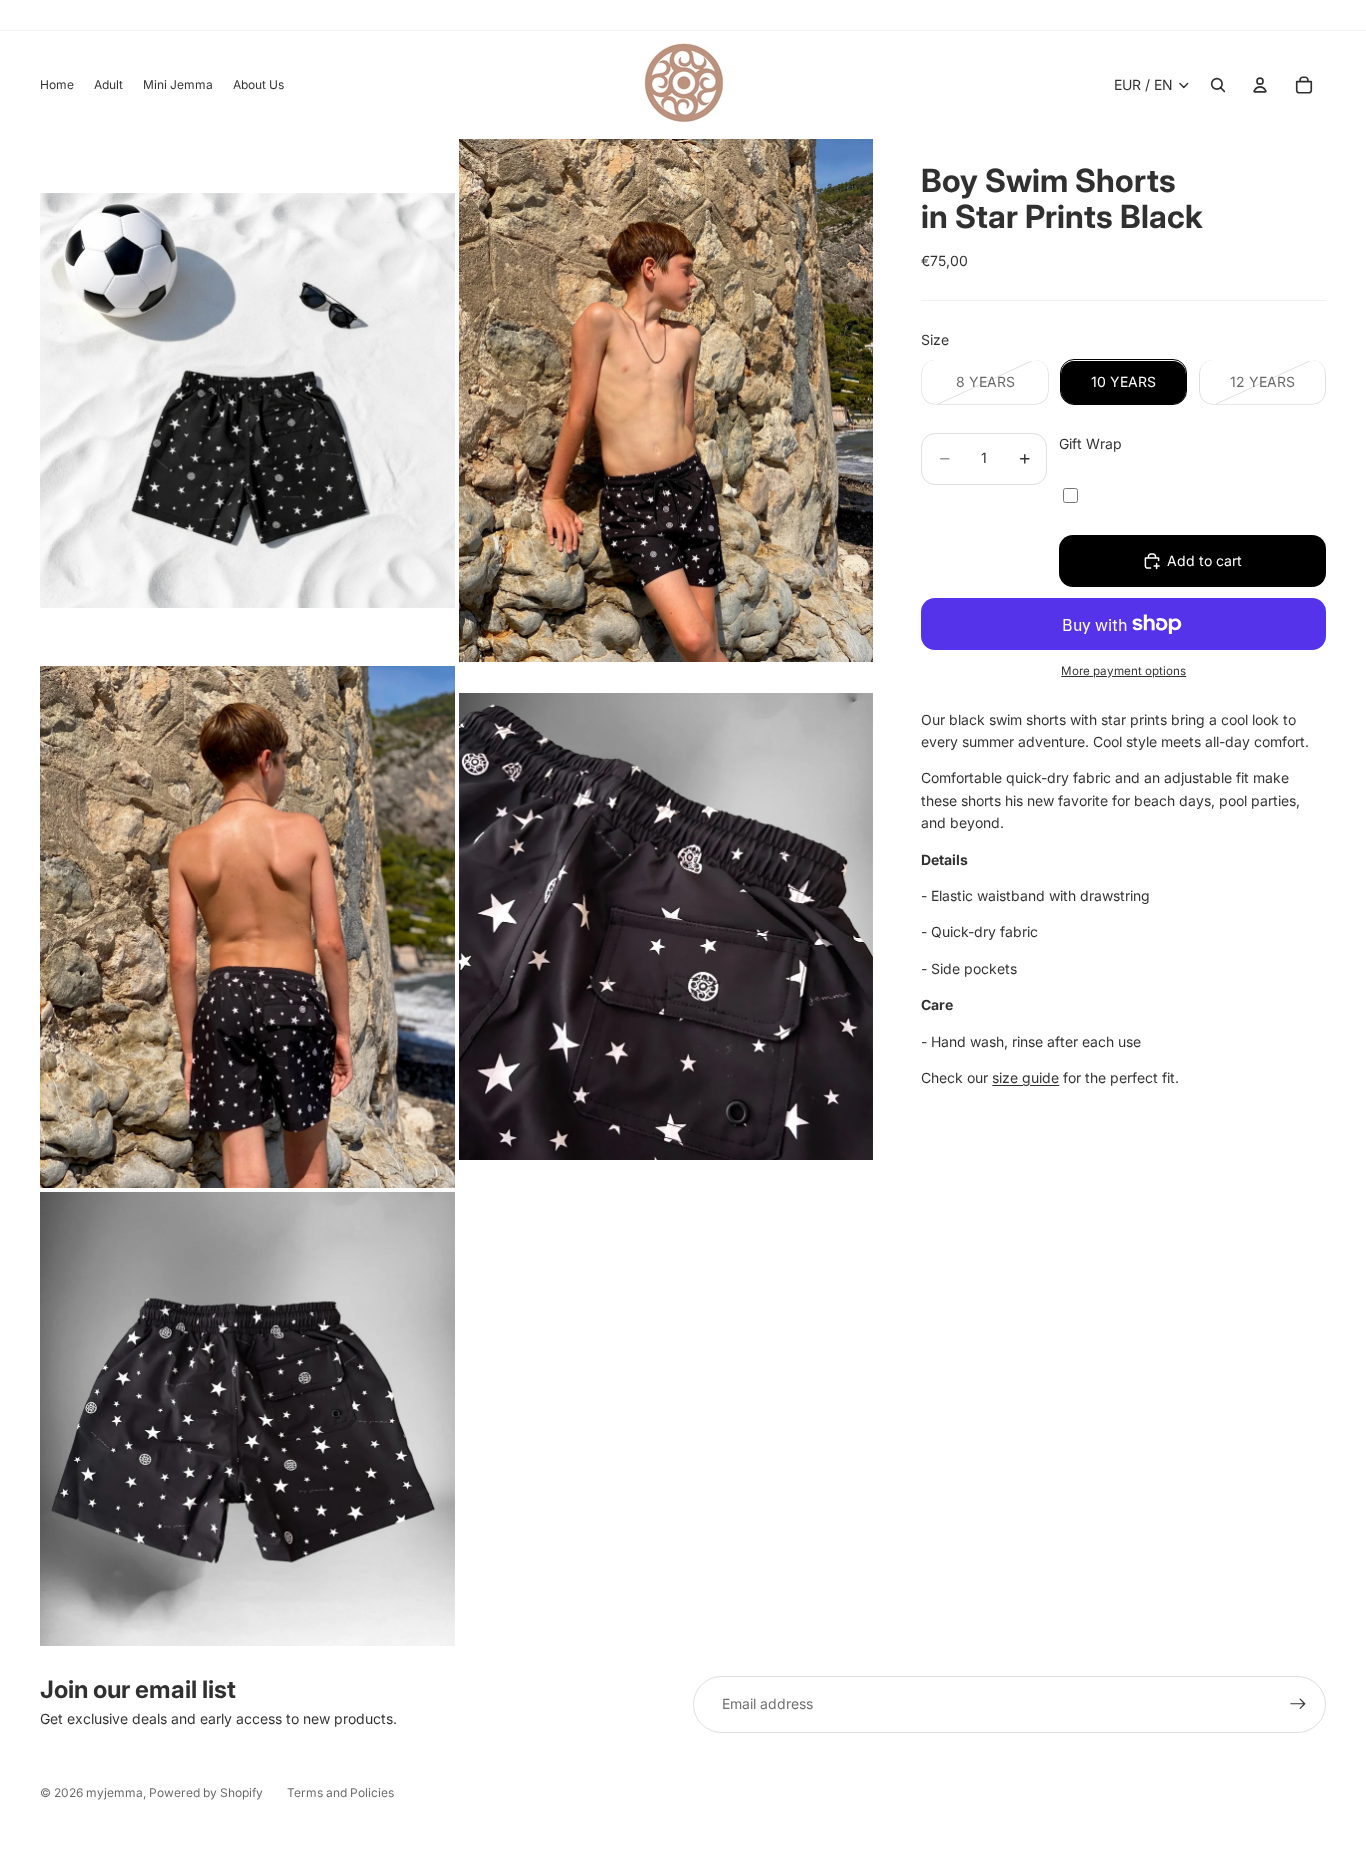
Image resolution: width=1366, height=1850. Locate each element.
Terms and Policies (340, 1792)
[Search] (1218, 85)
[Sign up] (1298, 1704)
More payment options (1123, 671)
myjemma (114, 1792)
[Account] (1260, 85)
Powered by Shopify (206, 1792)
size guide (1025, 1077)
